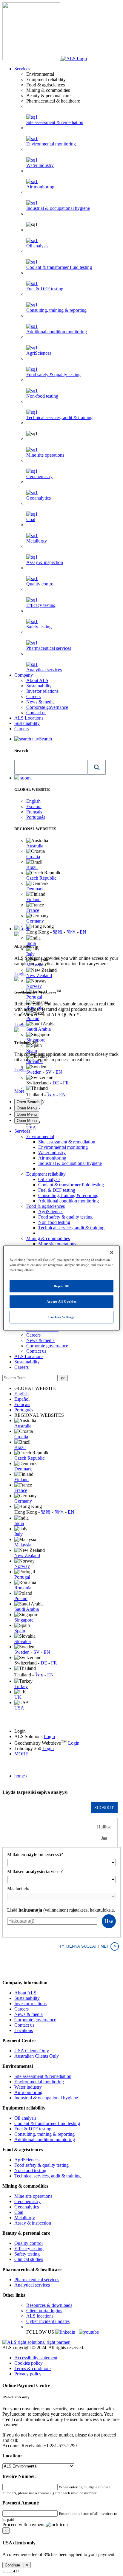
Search (46, 739)
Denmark (35, 889)
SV (49, 1072)
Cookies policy (29, 2363)
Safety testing (39, 627)
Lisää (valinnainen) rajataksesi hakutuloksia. (61, 1910)
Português (36, 817)
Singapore (36, 1040)
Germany (35, 921)
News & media (40, 702)
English (33, 801)
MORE (21, 1754)
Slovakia (23, 1641)
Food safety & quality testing (53, 375)
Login (25, 929)
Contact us (36, 713)
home (20, 1776)
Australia (35, 846)
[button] (97, 767)
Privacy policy (28, 2374)
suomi (25, 778)
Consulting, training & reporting (56, 310)
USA (31, 1128)
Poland (33, 1018)
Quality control (40, 584)
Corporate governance (47, 707)
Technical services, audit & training (59, 417)
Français (34, 812)
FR (66, 1083)
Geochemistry (39, 476)
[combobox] (51, 767)
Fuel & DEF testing (45, 289)
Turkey (21, 1686)
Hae (109, 1921)
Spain (32, 1051)
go (63, 1378)
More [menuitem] (19, 1091)
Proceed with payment (24, 2525)
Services (22, 69)
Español (34, 806)
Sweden (34, 1072)
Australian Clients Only (37, 2056)
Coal (31, 519)
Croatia (33, 857)
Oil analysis (37, 246)
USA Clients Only (32, 2051)
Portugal (34, 997)
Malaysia (23, 1545)
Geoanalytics (39, 498)
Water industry (40, 165)
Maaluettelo (18, 1888)
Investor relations (42, 691)
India (31, 943)
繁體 (58, 932)
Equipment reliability (46, 1174)
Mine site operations (45, 455)
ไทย (51, 1095)
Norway (34, 986)
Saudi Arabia (39, 1029)
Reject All (62, 1286)
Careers (33, 696)
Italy (30, 954)
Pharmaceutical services (49, 648)
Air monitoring (40, 187)
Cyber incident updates (48, 2321)
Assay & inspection (45, 562)
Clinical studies (29, 2259)
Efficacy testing (41, 605)
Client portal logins (44, 2311)
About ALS (37, 680)
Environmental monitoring (51, 144)
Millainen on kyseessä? (35, 1854)
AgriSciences (39, 353)
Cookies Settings (61, 1317)
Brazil (32, 867)
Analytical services (44, 670)
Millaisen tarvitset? (35, 1871)
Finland (33, 899)
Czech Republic (41, 878)
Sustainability (39, 686)
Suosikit (104, 1808)
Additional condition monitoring (57, 332)
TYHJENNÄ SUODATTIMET (88, 1946)
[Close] (112, 1253)
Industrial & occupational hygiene (58, 208)
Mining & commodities (48, 1238)
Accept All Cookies (61, 1301)
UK (18, 1697)
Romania (23, 1588)
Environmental (40, 1136)
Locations (24, 2030)
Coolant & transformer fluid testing (59, 267)
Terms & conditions (33, 2368)
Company (24, 675)
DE (56, 1083)
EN (83, 932)
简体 (71, 932)
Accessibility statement (36, 2358)
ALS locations (40, 2316)
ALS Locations (29, 718)
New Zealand (39, 975)
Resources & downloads (49, 2305)
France (33, 910)
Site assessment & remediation (55, 122)
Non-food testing (42, 396)
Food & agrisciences (46, 1206)
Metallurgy (37, 541)
